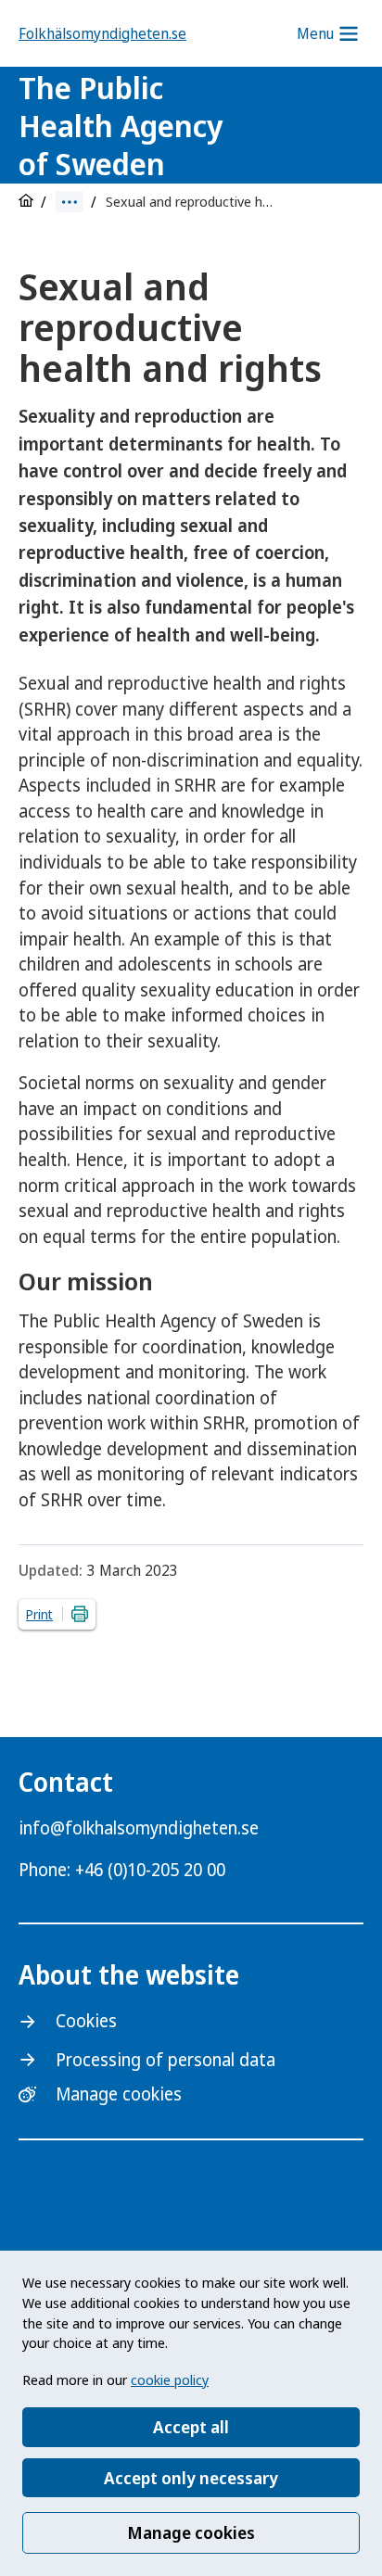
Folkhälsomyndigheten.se (102, 33)
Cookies (86, 2021)
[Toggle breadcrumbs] (70, 202)
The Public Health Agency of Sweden (121, 126)
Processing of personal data (166, 2060)
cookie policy (170, 2379)
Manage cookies (191, 2532)
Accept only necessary (191, 2478)
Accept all (191, 2427)
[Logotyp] (294, 127)
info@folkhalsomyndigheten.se (139, 1828)
